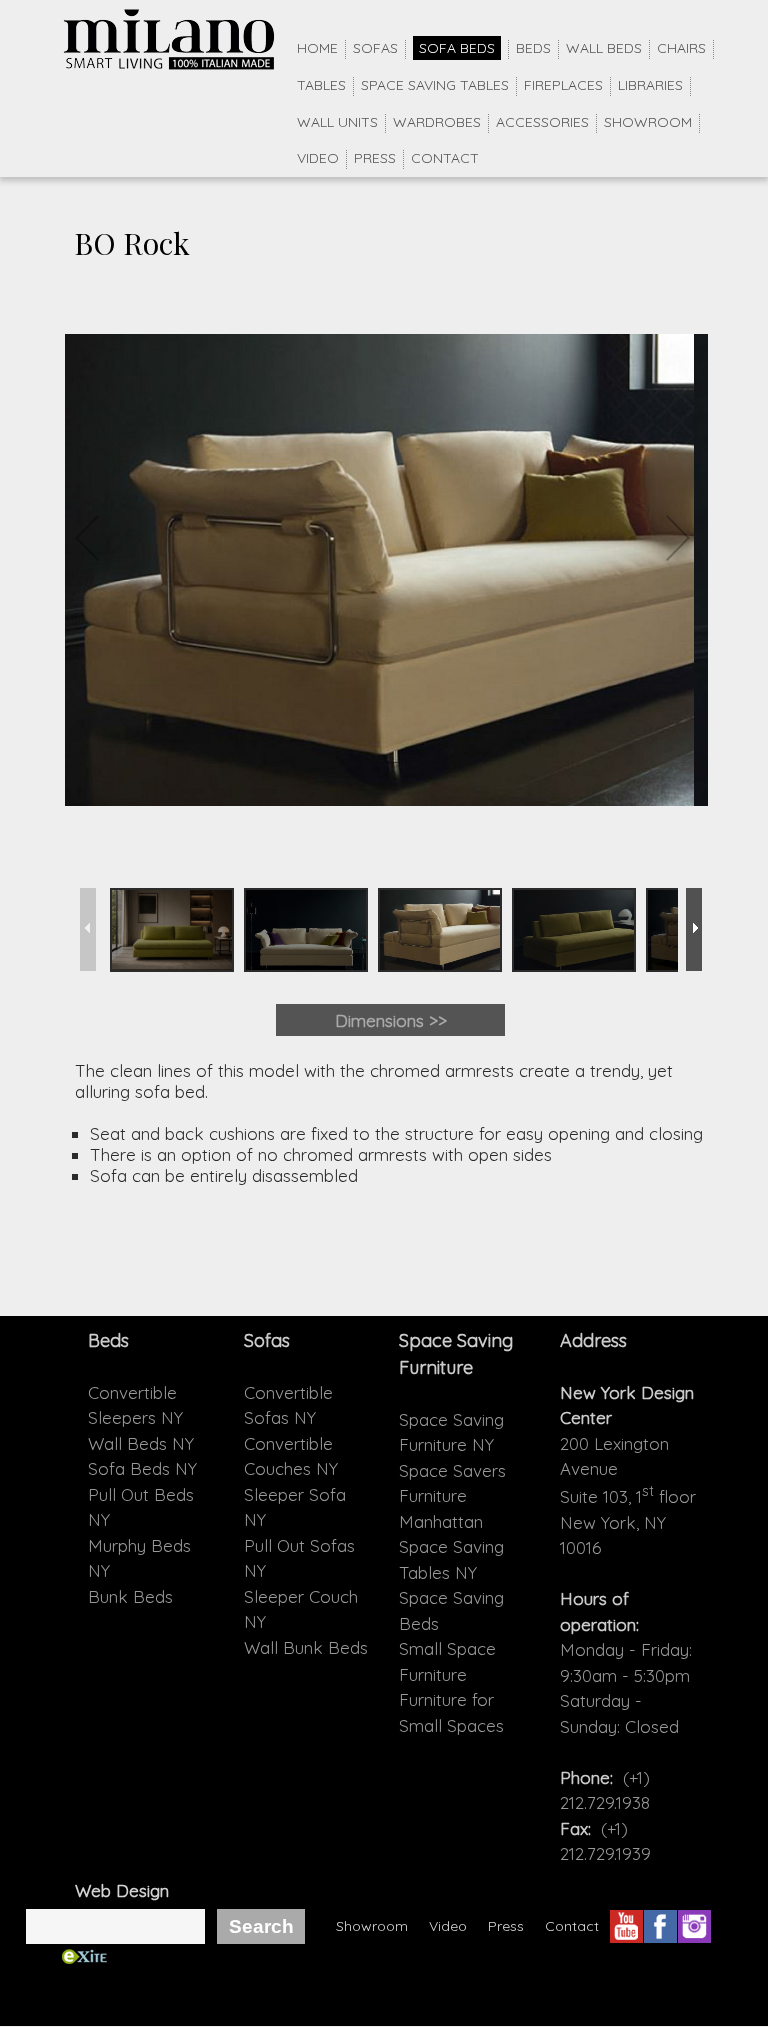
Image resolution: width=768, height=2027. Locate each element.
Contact (445, 158)
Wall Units (337, 122)
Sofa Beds (457, 48)
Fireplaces (563, 85)
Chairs (681, 48)
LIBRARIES (650, 85)
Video (318, 158)
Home (317, 48)
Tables (321, 85)
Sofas (375, 48)
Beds (533, 48)
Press (375, 158)
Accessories (542, 122)
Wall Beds (604, 48)
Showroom (648, 122)
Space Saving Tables (435, 85)
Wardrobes (437, 122)
